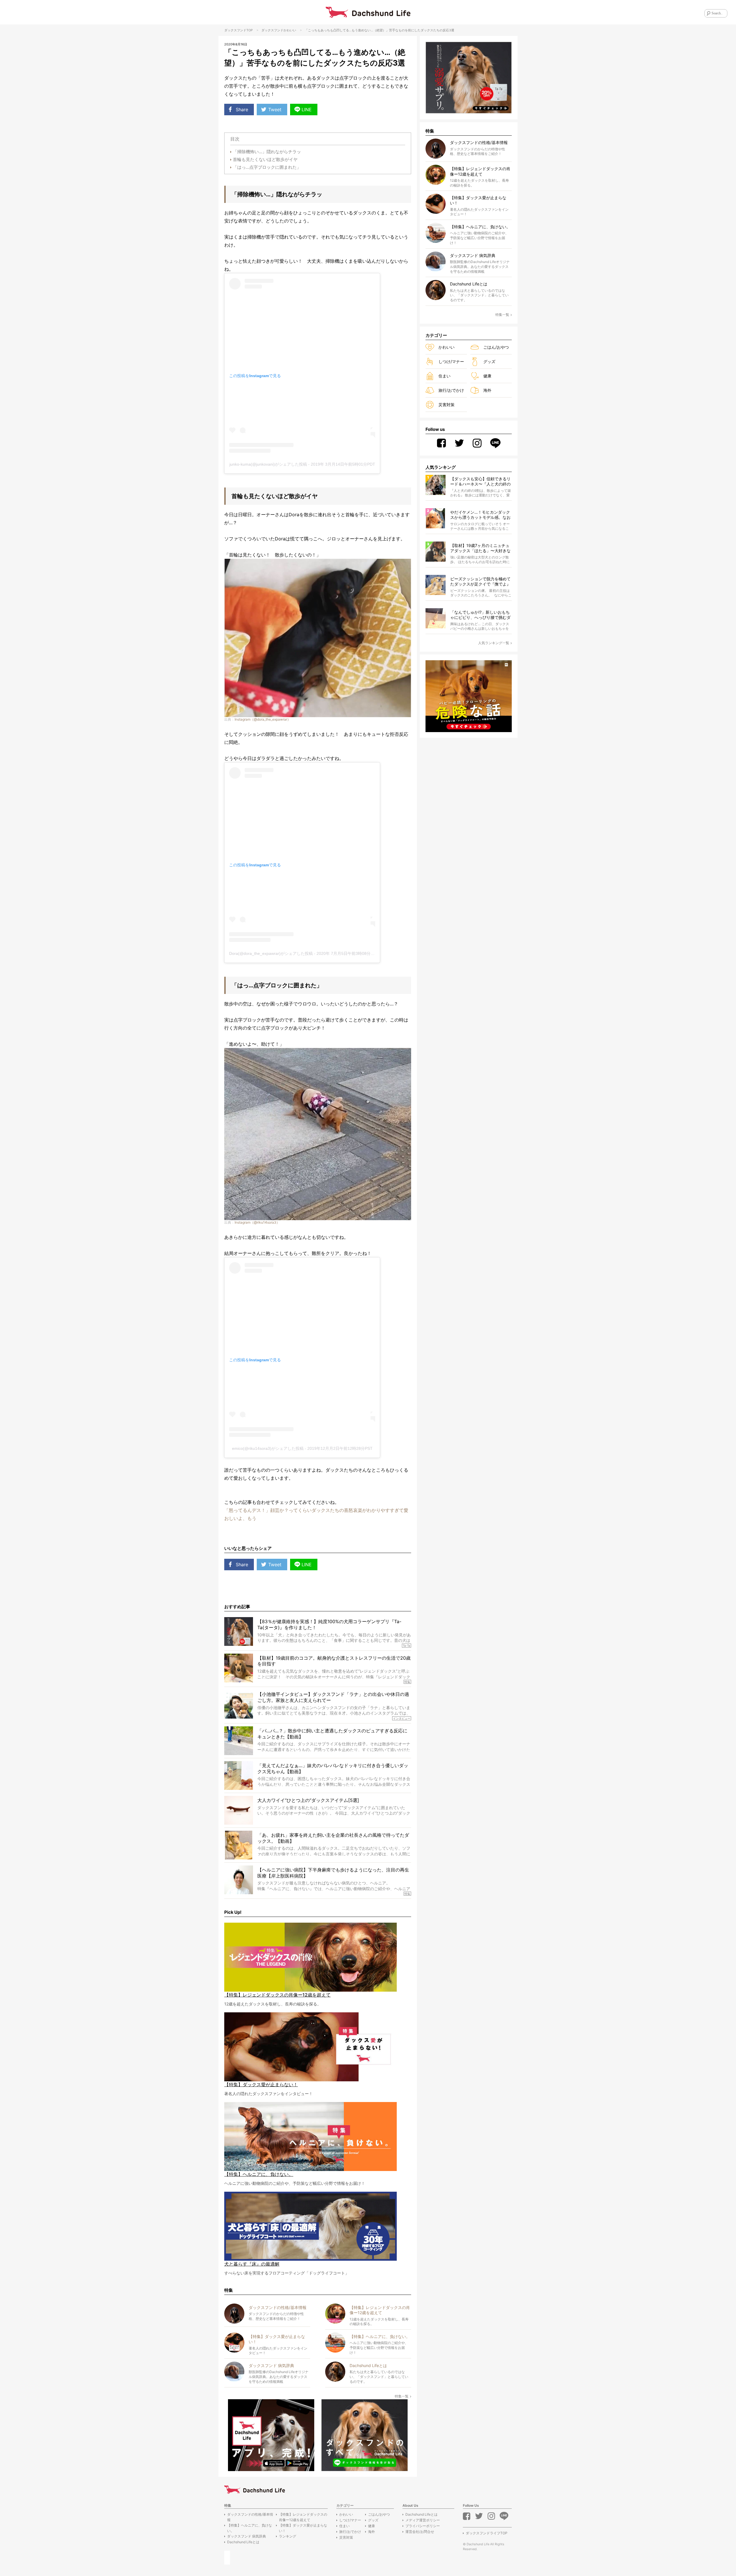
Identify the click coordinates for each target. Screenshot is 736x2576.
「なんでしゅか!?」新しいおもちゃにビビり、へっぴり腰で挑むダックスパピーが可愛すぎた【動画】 (480, 615)
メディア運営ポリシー (423, 2520)
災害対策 (446, 405)
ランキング (287, 2536)
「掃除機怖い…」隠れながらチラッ (267, 152)
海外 (487, 390)
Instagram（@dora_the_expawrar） (263, 719)
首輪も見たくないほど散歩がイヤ (265, 159)
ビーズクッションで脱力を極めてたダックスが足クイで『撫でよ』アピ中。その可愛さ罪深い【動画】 (480, 582)
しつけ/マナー (451, 361)
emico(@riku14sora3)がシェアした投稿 (268, 1448)
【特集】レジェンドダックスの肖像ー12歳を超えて (303, 2517)
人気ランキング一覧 (494, 643)
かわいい (290, 30)
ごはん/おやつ (496, 347)
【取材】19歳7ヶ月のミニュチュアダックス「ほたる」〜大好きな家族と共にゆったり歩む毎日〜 (480, 548)
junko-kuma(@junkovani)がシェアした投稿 (268, 464)
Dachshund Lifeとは (243, 2542)
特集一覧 (402, 2396)
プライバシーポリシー (423, 2526)
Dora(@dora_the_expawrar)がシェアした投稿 (271, 953)
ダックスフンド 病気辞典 (247, 2536)
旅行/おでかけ (451, 390)
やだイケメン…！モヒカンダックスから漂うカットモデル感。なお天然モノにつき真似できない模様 (480, 515)
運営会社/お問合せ (420, 2532)
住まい (444, 376)
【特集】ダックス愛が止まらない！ (303, 2528)
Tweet (275, 110)
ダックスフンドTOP (238, 30)
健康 (487, 376)
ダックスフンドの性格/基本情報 (250, 2517)
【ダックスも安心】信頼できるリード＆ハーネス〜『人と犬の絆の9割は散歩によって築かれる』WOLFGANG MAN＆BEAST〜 (480, 482)
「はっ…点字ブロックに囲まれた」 (267, 167)
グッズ (489, 361)
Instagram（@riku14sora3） (257, 1222)
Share (242, 110)
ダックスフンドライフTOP (487, 2533)
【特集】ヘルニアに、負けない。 (250, 2528)
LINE (307, 110)
